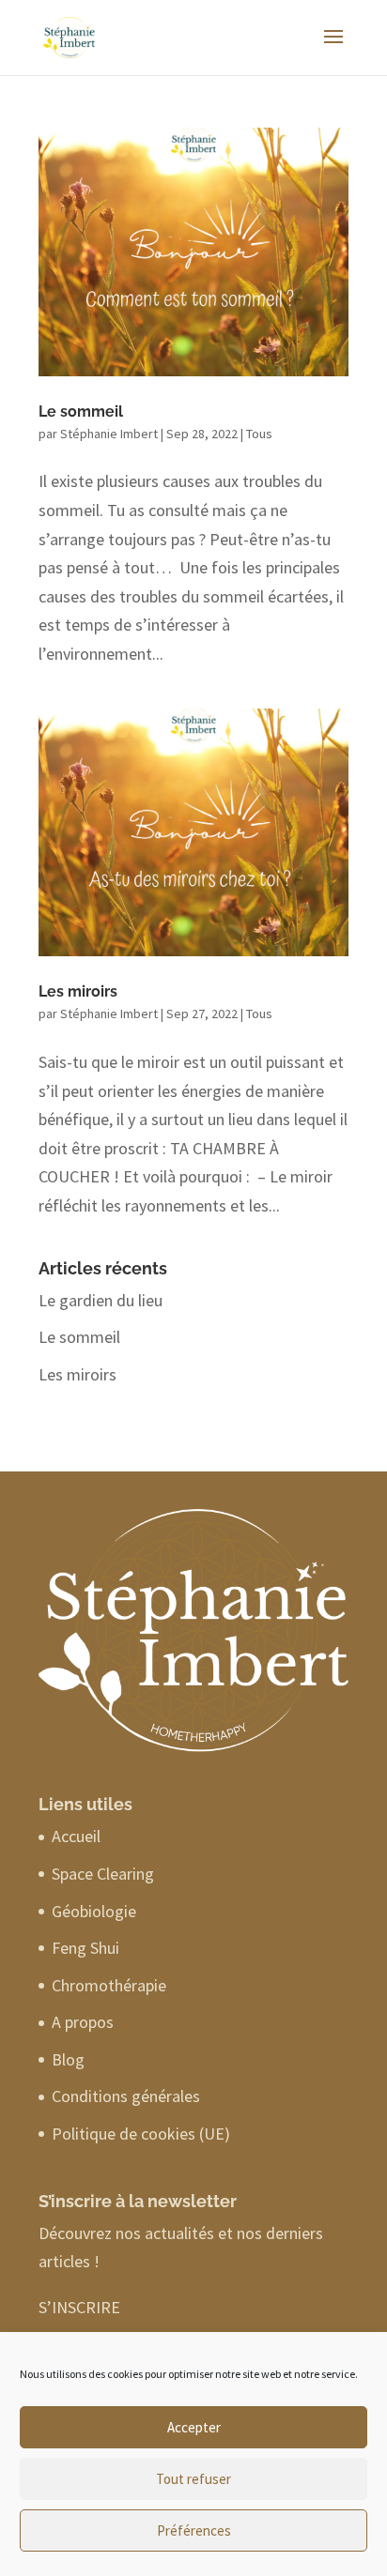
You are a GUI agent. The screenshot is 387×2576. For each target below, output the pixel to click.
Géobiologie (94, 1911)
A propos (83, 2022)
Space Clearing (103, 1874)
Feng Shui (85, 1948)
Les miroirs (78, 991)
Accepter (194, 2427)
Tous (259, 434)
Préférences (194, 2530)
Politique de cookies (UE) (141, 2134)
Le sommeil (81, 412)
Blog (68, 2059)
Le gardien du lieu (101, 1300)
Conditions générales (126, 2096)
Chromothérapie (109, 1985)
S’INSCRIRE (79, 2307)
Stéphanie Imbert (109, 434)
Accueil (76, 1836)
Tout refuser (193, 2479)
